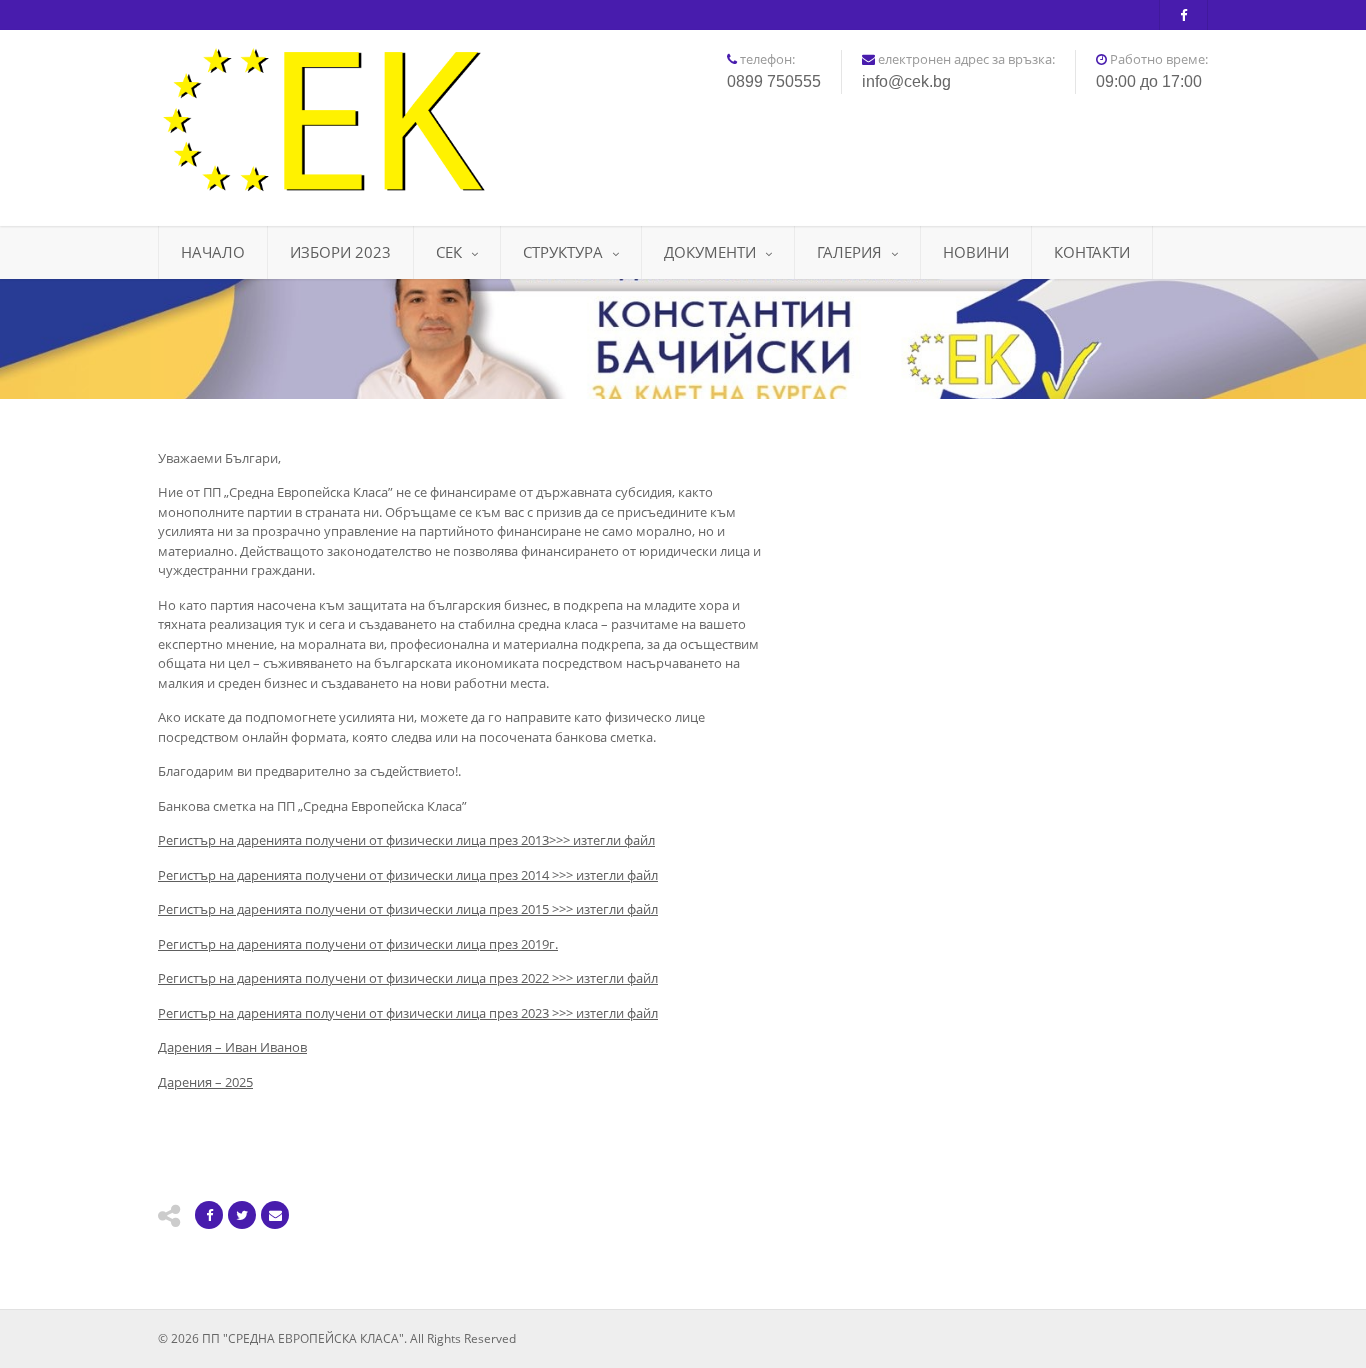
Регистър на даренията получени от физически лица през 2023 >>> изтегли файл (408, 1013)
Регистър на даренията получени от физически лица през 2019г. (358, 944)
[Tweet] (242, 1215)
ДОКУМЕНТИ (710, 252)
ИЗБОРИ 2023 (340, 252)
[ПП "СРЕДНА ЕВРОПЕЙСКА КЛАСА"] (323, 120)
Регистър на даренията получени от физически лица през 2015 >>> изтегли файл (408, 909)
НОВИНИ (976, 252)
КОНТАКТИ (1092, 252)
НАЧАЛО (213, 252)
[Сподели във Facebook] (209, 1215)
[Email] (275, 1215)
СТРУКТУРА (563, 252)
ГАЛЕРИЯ (849, 252)
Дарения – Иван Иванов (232, 1047)
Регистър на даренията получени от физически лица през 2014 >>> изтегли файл (408, 875)
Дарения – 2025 (205, 1082)
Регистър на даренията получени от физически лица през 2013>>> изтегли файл (406, 840)
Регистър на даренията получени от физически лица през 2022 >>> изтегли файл (408, 978)
